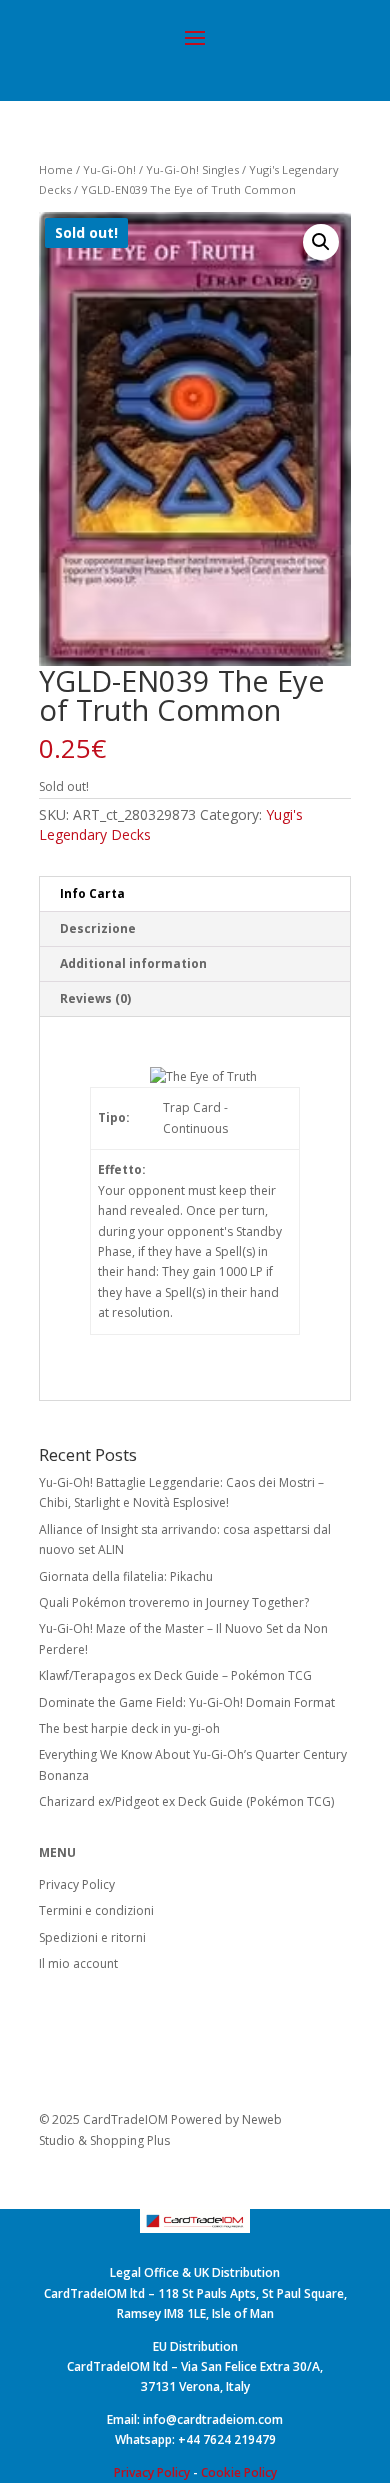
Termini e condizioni (96, 1910)
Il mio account (78, 1963)
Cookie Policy (239, 2472)
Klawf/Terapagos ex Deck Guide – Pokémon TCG (175, 1675)
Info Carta (92, 893)
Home (56, 169)
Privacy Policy (77, 1884)
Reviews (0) (95, 998)
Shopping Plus (130, 2140)
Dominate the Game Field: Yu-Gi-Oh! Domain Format (187, 1702)
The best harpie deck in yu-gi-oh (129, 1728)
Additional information (133, 963)
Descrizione (98, 928)
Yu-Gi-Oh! (109, 169)
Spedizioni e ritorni (92, 1937)
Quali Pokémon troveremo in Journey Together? (174, 1602)
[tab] (195, 894)
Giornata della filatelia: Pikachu (126, 1576)
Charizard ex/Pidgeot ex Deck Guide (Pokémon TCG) (186, 1801)
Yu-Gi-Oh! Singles (192, 169)
